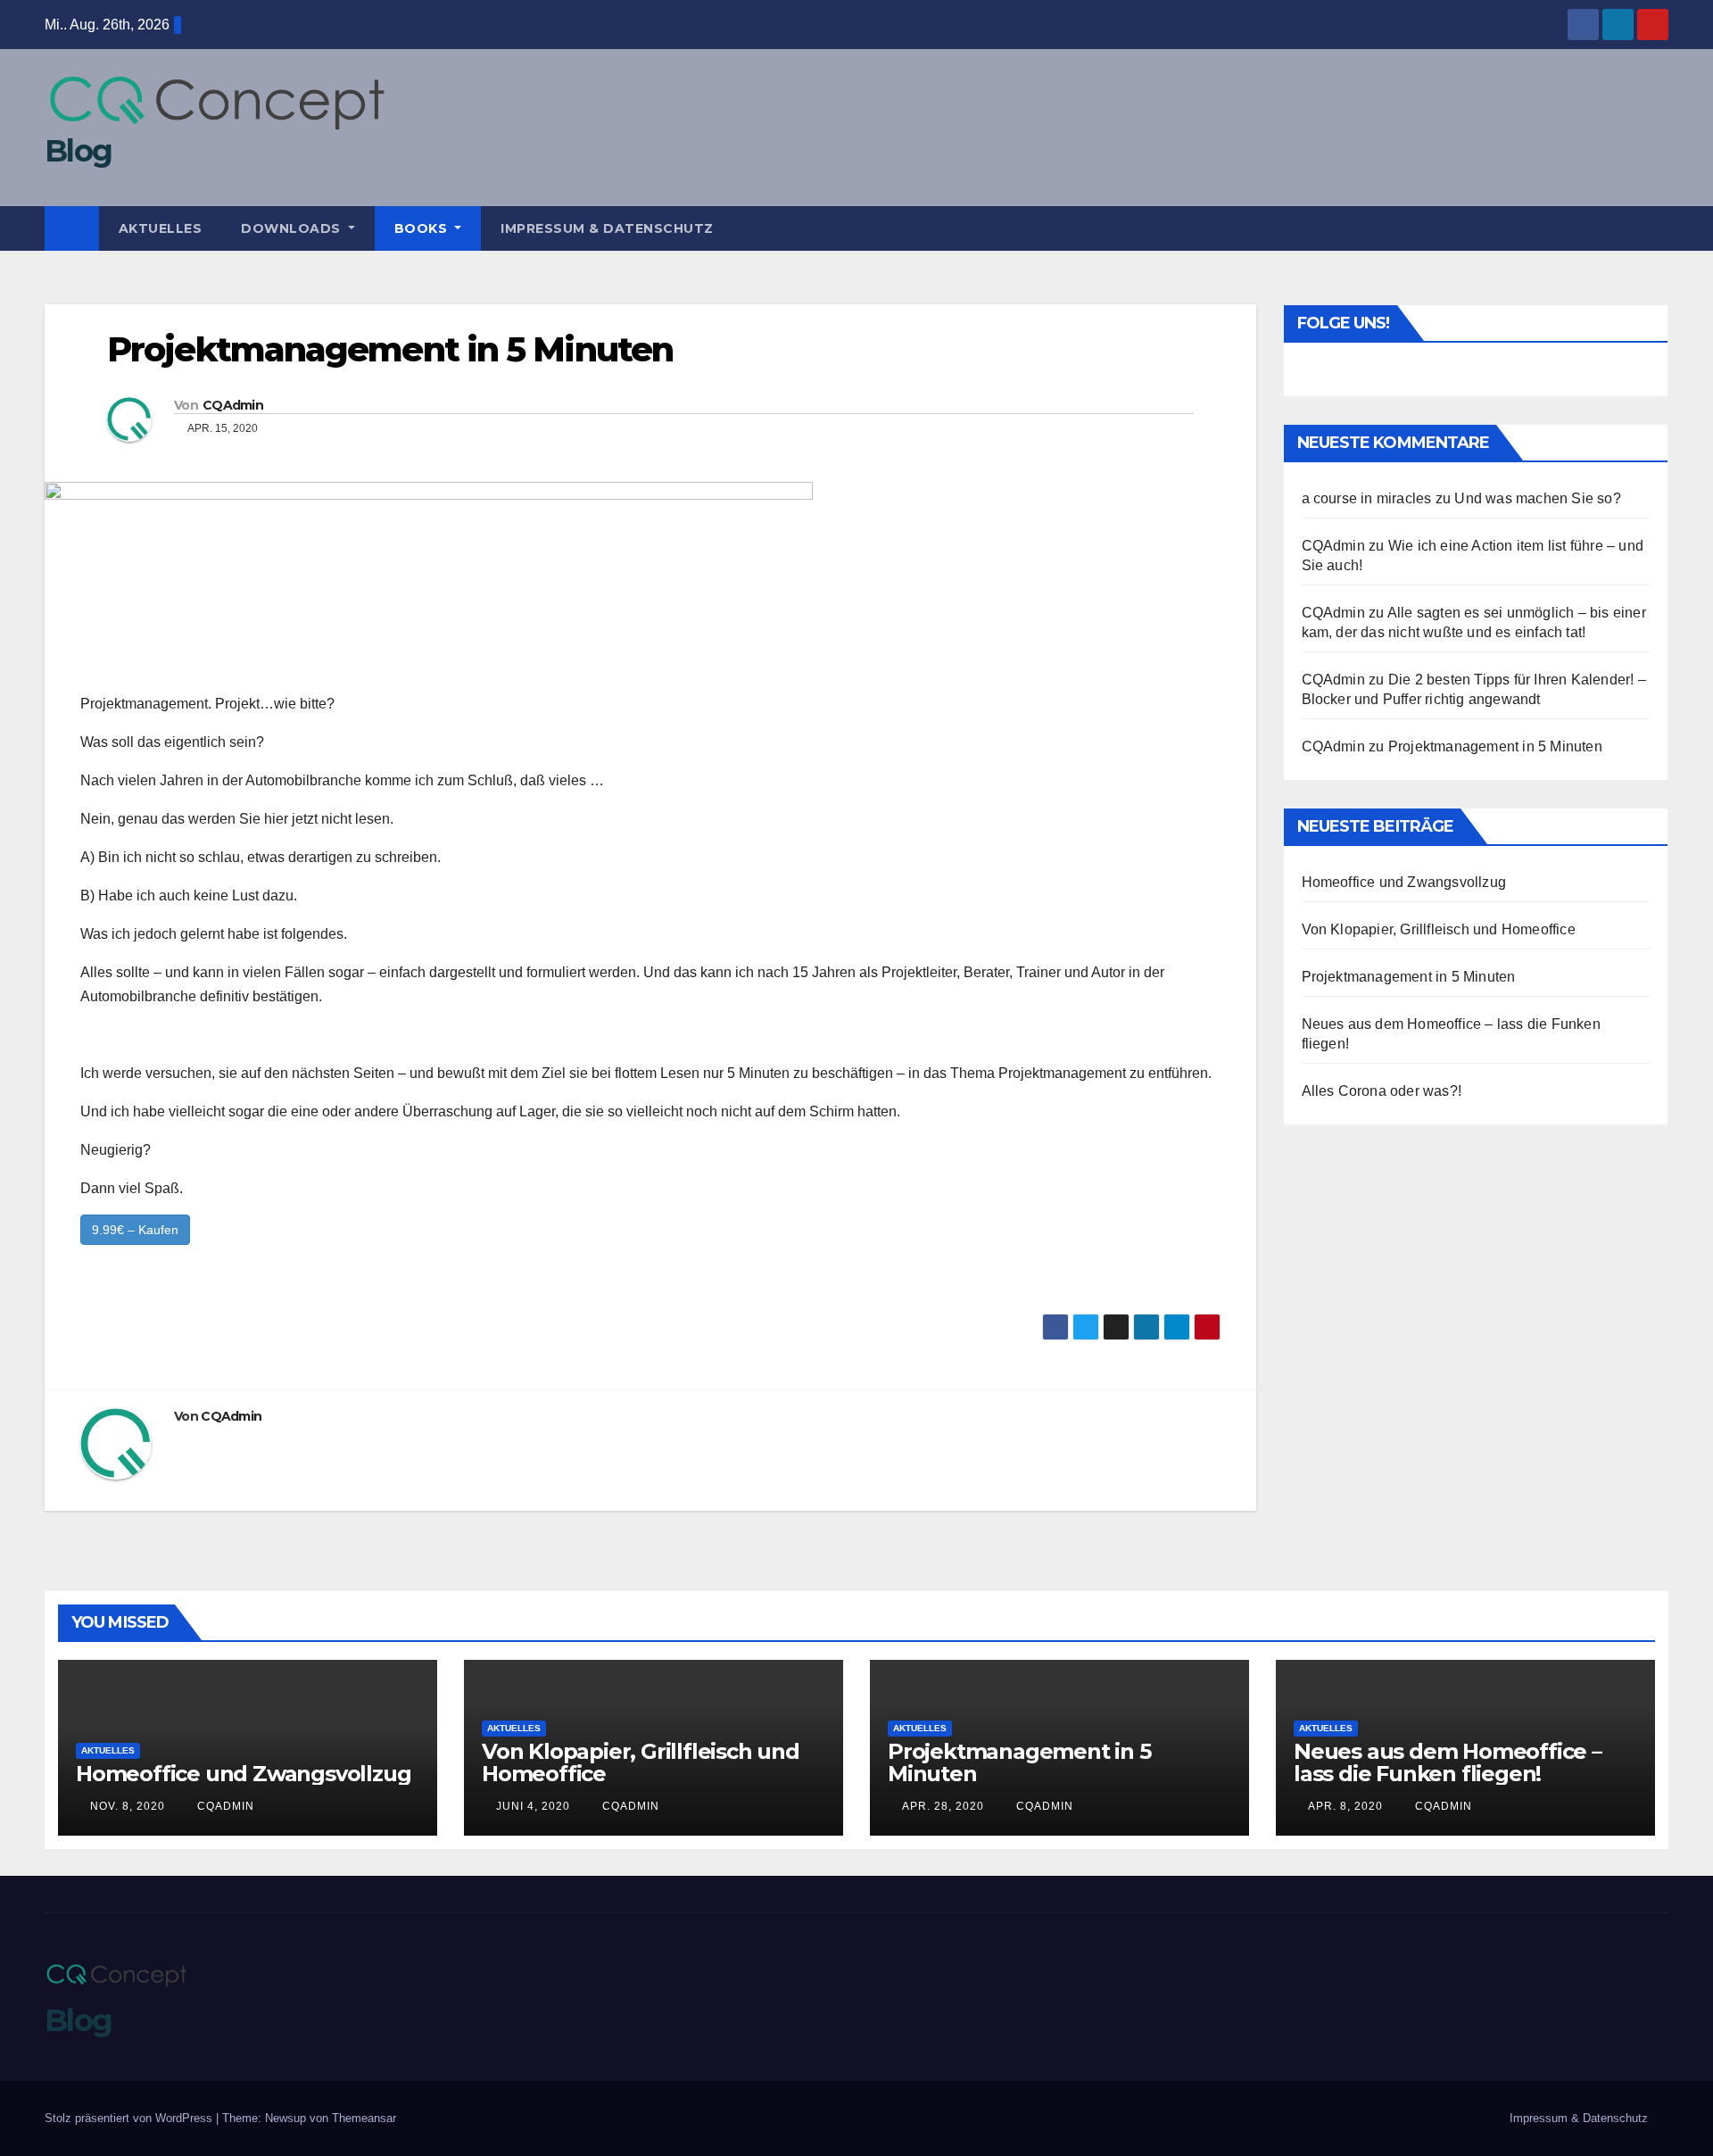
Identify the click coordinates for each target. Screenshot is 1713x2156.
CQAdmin (233, 405)
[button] (1656, 228)
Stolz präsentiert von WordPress (130, 2118)
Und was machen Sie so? (1537, 498)
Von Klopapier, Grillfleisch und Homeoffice (1439, 929)
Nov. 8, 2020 (128, 1806)
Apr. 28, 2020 (943, 1806)
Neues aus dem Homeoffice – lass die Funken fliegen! (1448, 1762)
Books (423, 228)
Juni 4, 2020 (533, 1806)
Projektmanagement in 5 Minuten (1495, 746)
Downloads (293, 228)
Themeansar (364, 2118)
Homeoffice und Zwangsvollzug (1404, 882)
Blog (78, 151)
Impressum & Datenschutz (607, 228)
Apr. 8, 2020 (1345, 1806)
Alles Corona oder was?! (1382, 1091)
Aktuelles (161, 228)
